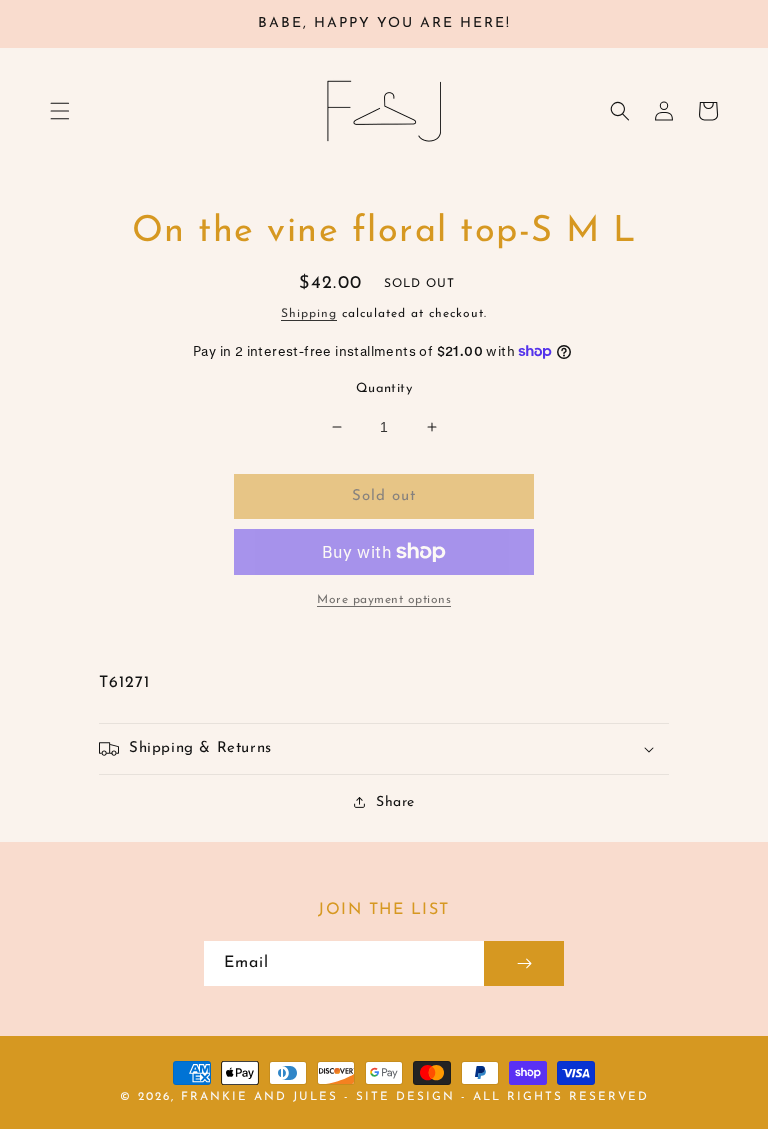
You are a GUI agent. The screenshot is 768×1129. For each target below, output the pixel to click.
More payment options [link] (384, 600)
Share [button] (395, 802)
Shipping (309, 314)
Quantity (384, 388)
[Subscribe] (524, 963)
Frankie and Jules (262, 1097)
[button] (60, 111)
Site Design (405, 1097)
